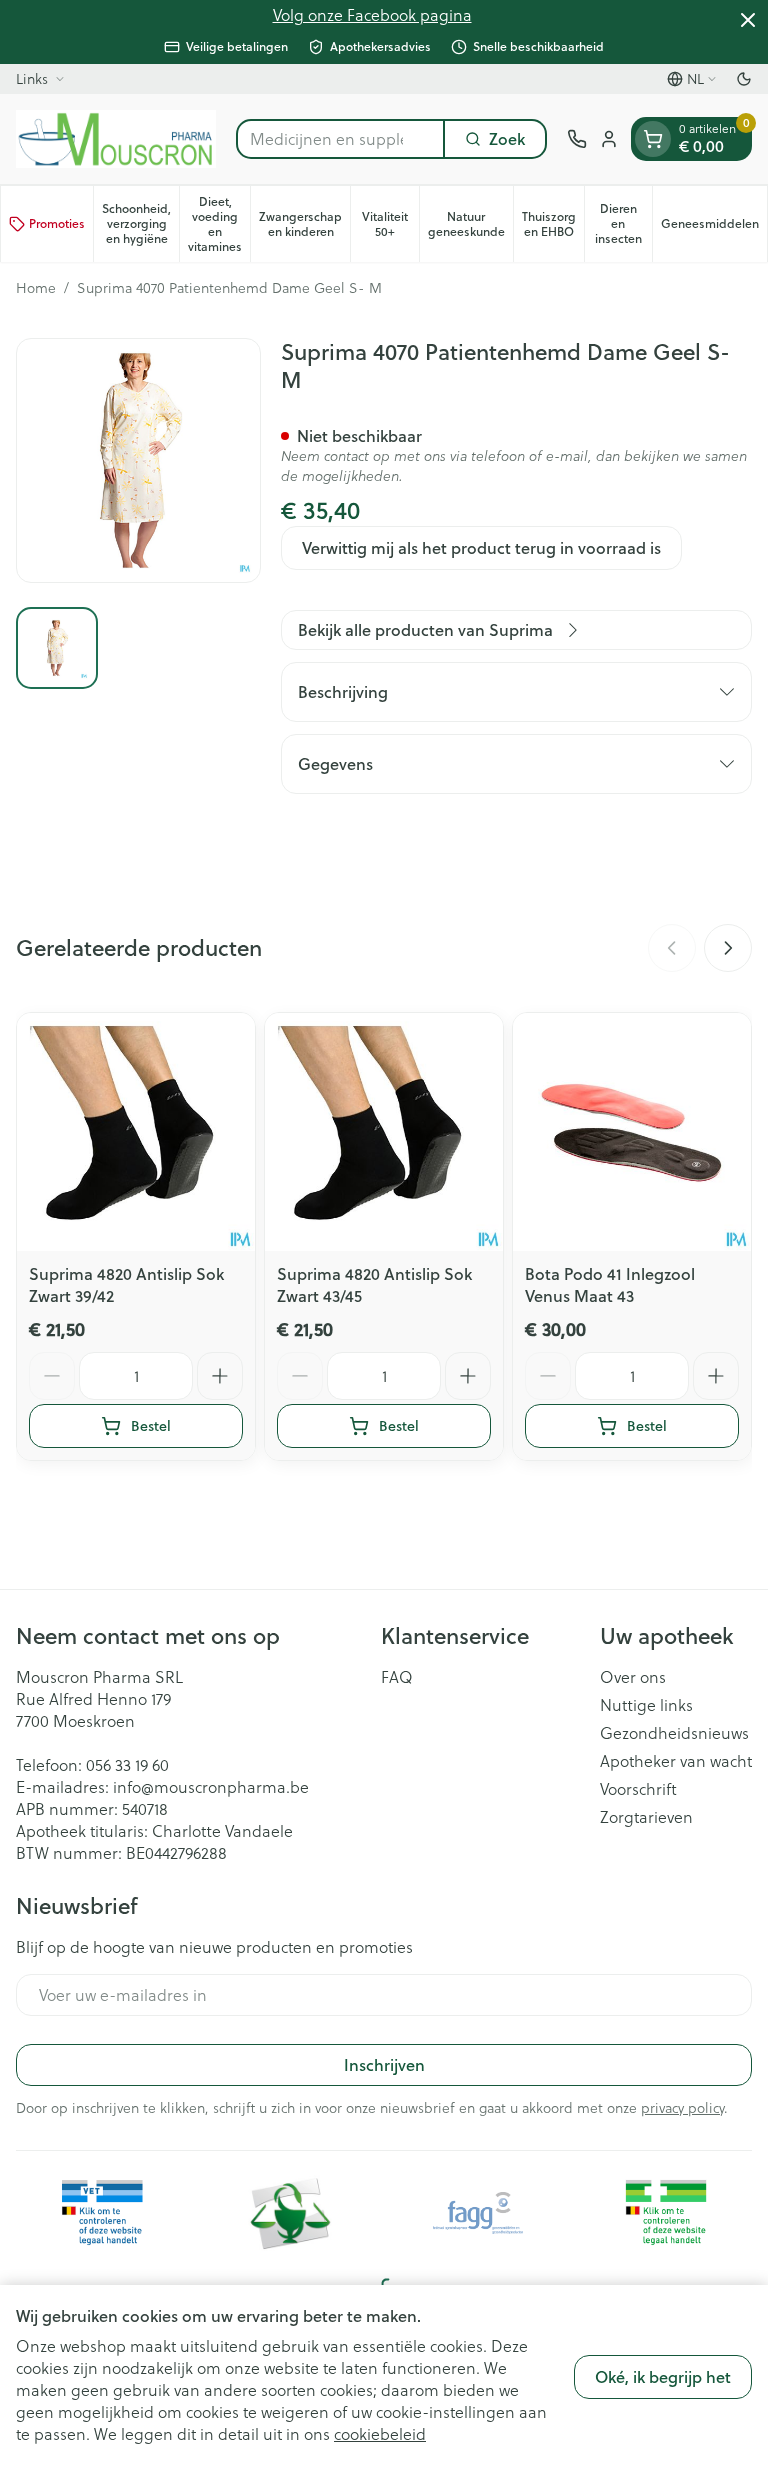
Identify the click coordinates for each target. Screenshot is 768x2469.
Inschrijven (384, 2064)
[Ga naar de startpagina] (116, 139)
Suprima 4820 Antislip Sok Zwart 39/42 (126, 1284)
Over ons (633, 1677)
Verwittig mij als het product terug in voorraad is (481, 547)
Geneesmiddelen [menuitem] (714, 227)
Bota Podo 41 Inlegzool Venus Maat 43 (610, 1284)
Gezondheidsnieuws (674, 1733)
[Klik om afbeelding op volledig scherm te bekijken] (138, 460)
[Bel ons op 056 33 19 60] (577, 139)
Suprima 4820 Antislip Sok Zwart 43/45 (374, 1284)
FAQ (397, 1677)
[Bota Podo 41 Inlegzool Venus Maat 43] (632, 1132)
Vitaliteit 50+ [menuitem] (390, 224)
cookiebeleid (380, 2433)
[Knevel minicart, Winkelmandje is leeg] (653, 139)
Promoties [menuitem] (57, 223)
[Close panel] (748, 20)
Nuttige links (646, 1705)
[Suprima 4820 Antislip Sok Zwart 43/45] (384, 1132)
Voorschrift (638, 1789)
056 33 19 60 (127, 1764)
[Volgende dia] (728, 948)
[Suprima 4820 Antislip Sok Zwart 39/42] (136, 1132)
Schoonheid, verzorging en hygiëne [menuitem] (140, 223)
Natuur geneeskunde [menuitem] (470, 224)
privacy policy (682, 2107)
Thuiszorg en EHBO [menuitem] (553, 224)
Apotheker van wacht (676, 1761)
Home (36, 288)
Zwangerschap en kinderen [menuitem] (304, 224)
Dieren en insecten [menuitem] (623, 223)
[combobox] (340, 139)
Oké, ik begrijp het (663, 2376)
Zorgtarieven (646, 1817)
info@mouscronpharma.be (211, 1786)
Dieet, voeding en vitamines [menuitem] (219, 224)
